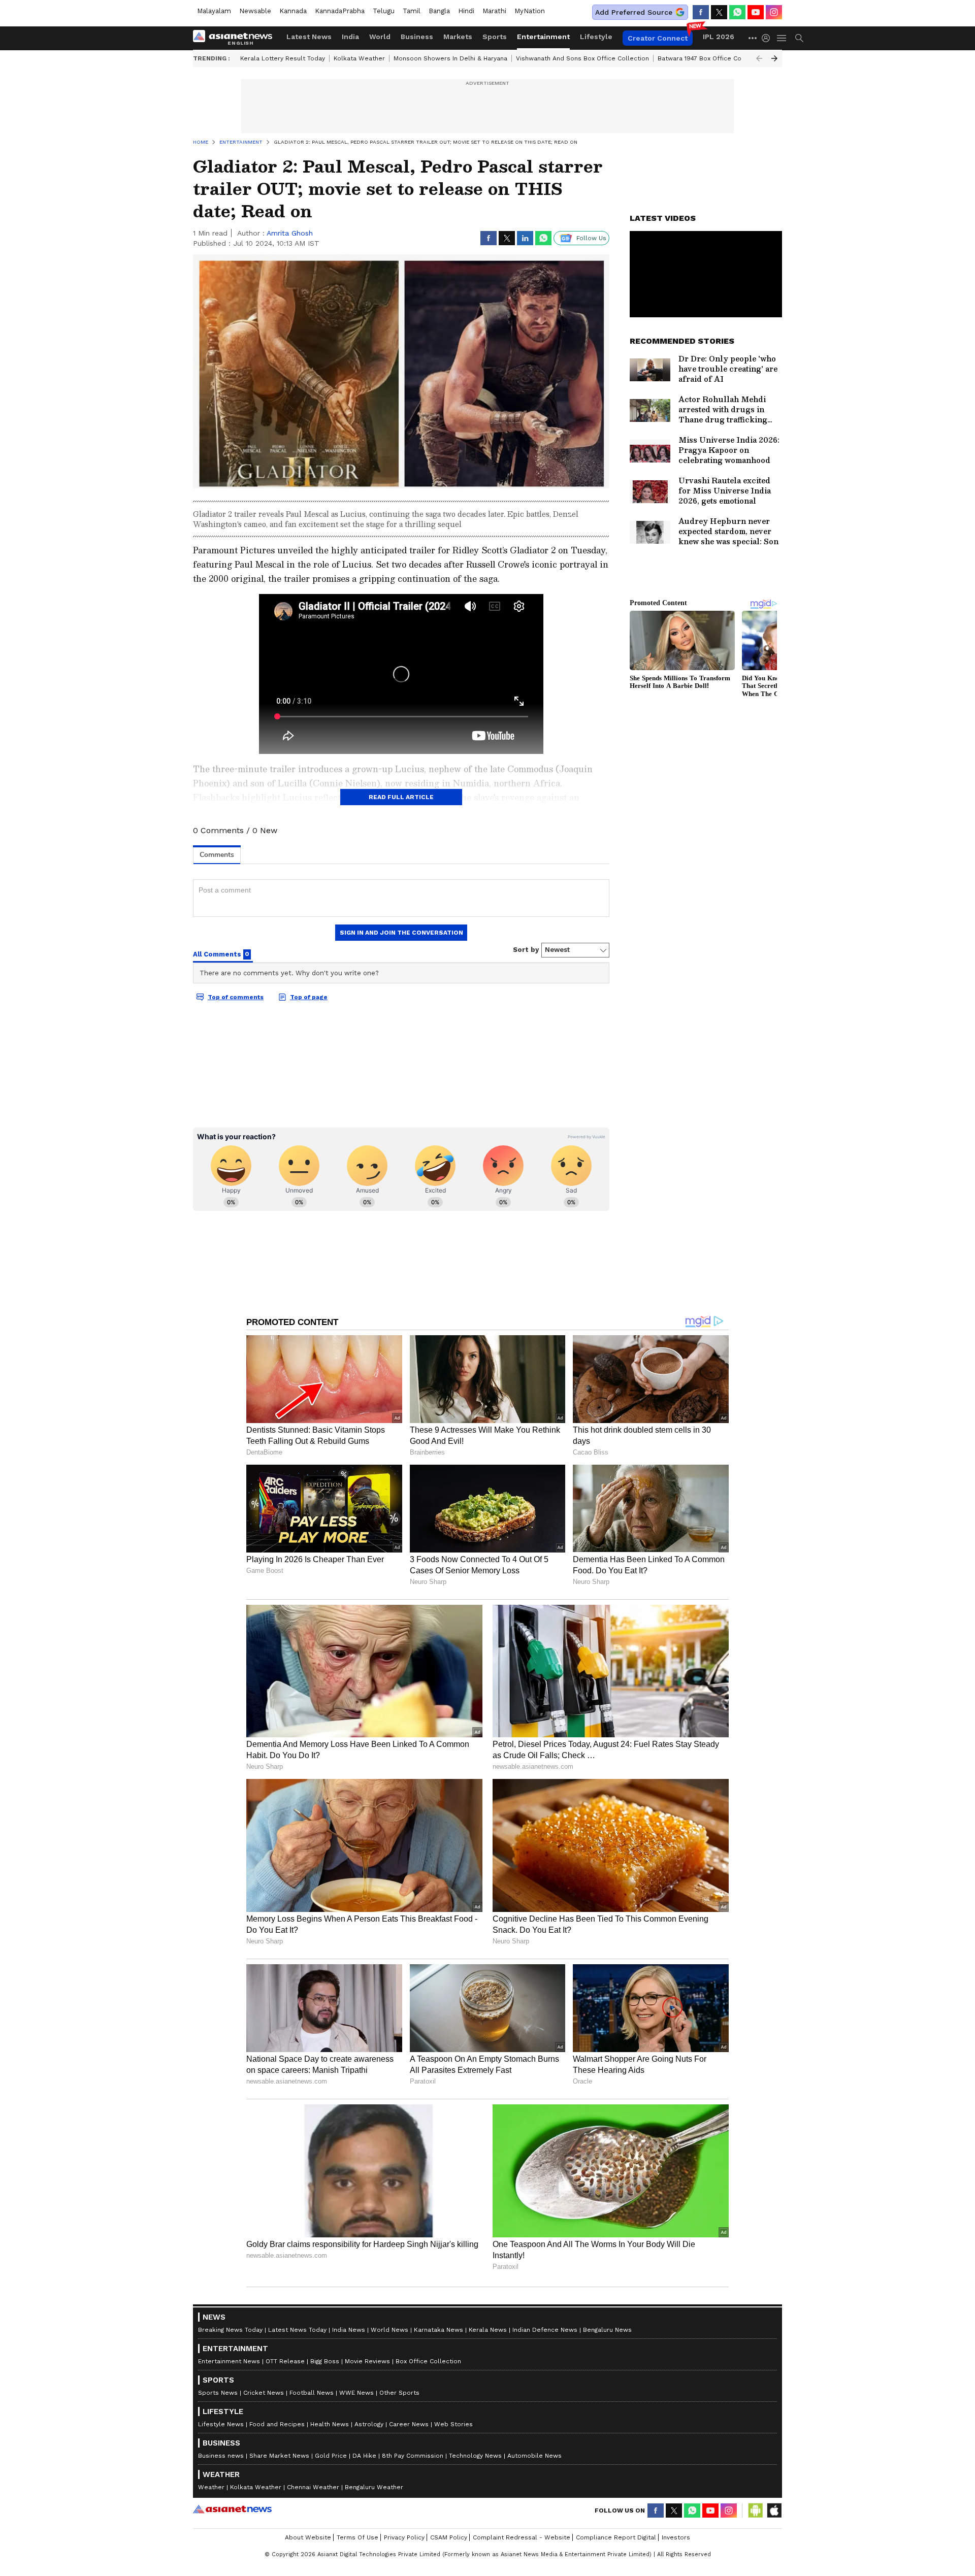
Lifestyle (596, 37)
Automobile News (534, 2456)
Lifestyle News (221, 2424)
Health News (330, 2424)
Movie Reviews (367, 2361)
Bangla (439, 11)
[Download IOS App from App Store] (774, 2511)
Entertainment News (229, 2361)
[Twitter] (719, 12)
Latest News (309, 37)
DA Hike (364, 2456)
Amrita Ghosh (290, 233)
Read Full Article (401, 797)
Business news (221, 2456)
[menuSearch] (799, 38)
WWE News (356, 2393)
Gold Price (331, 2456)
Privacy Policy (404, 2537)
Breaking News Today (230, 2330)
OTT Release (285, 2361)
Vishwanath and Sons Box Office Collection (582, 58)
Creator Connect (658, 38)
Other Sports (399, 2393)
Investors (676, 2537)
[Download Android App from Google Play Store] (756, 2511)
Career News (409, 2424)
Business (417, 37)
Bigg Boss (325, 2361)
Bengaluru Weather (374, 2487)
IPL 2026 (719, 37)
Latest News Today (297, 2330)
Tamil (412, 11)
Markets (458, 37)
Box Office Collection (428, 2361)
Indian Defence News (545, 2330)
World (380, 37)
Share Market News (279, 2456)
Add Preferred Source (634, 12)
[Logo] (236, 38)
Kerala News (488, 2330)
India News (349, 2330)
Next (774, 58)
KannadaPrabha (340, 11)
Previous (759, 58)
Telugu (384, 11)
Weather (211, 2487)
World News (389, 2330)
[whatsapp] (737, 12)
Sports (495, 37)
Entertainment (543, 37)
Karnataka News (438, 2330)
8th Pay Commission (413, 2456)
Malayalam (214, 11)
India (350, 37)
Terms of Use (357, 2537)
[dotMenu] (753, 38)
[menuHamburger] (782, 38)
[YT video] (756, 12)
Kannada (293, 11)
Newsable (255, 11)
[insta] (774, 12)
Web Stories (453, 2424)
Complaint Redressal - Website (522, 2537)
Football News (312, 2393)
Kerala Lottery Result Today (283, 58)
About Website (308, 2537)
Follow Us (591, 238)
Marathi (494, 11)
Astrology (369, 2424)
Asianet (232, 2509)
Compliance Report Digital (616, 2537)
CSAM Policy (449, 2537)
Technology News (475, 2456)
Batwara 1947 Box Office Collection (711, 58)
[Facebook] (701, 12)
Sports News (218, 2393)
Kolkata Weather (359, 58)
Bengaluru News (607, 2330)
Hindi (466, 11)
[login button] (768, 38)
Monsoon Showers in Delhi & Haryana (450, 58)
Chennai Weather (313, 2487)
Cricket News (264, 2393)
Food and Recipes (277, 2424)
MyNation (530, 11)
